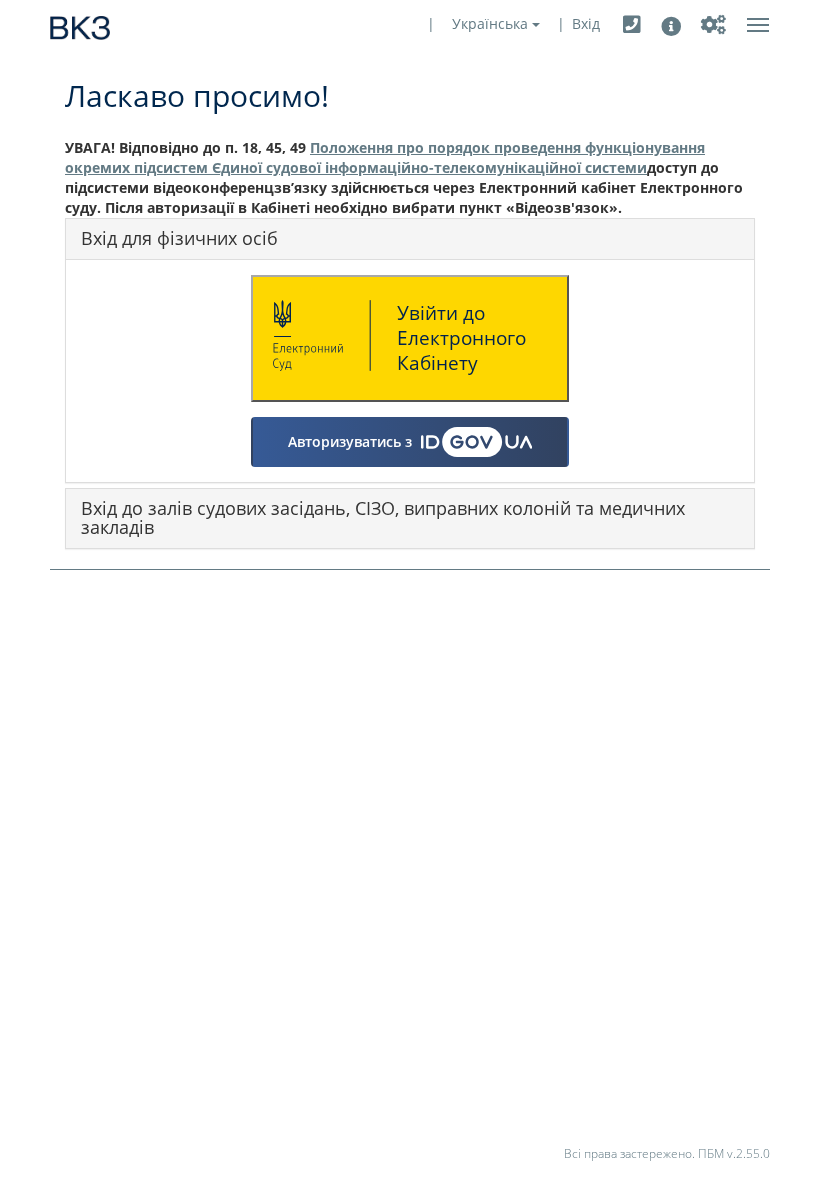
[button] (632, 25)
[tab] (410, 239)
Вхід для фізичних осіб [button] (179, 238)
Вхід (586, 23)
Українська (492, 23)
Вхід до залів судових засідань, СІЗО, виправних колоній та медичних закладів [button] (383, 518)
